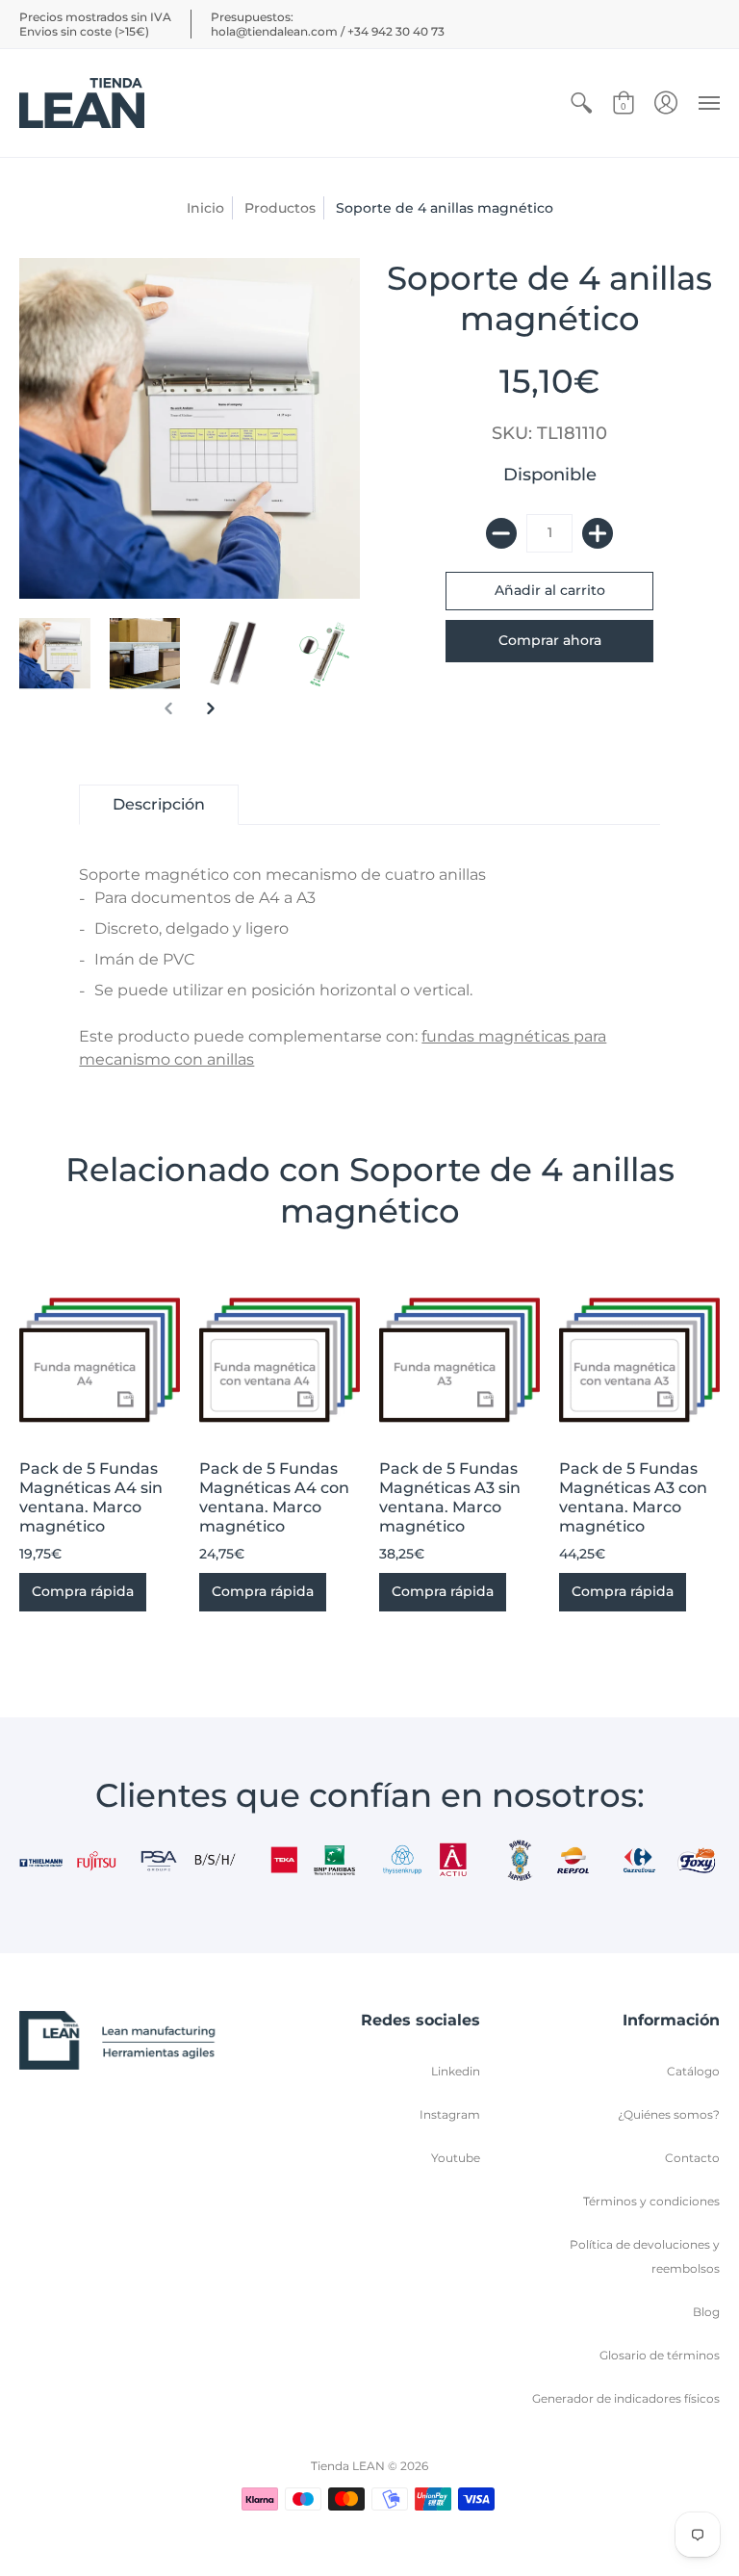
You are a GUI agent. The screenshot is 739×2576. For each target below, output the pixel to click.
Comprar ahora (550, 640)
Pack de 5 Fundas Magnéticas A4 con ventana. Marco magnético (274, 1497)
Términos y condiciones (651, 2201)
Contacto (692, 2158)
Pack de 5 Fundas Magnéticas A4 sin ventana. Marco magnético (91, 1497)
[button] (581, 103)
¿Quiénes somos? (669, 2114)
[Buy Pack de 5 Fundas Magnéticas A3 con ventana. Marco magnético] (639, 1360)
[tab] (159, 805)
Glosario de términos (660, 2355)
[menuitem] (581, 103)
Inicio (205, 208)
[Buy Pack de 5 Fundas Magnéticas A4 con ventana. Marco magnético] (280, 1360)
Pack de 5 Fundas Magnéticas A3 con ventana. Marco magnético (633, 1497)
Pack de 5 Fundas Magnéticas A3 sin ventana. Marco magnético (450, 1497)
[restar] (501, 533)
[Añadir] (598, 533)
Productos (280, 208)
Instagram (450, 2114)
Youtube (456, 2158)
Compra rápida (83, 1591)
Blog (706, 2312)
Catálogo (693, 2071)
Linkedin (456, 2071)
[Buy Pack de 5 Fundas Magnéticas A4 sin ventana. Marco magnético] (100, 1360)
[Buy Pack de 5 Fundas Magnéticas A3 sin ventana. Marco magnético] (459, 1360)
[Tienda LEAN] (82, 103)
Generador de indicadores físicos (626, 2398)
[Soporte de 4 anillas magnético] (55, 654)
